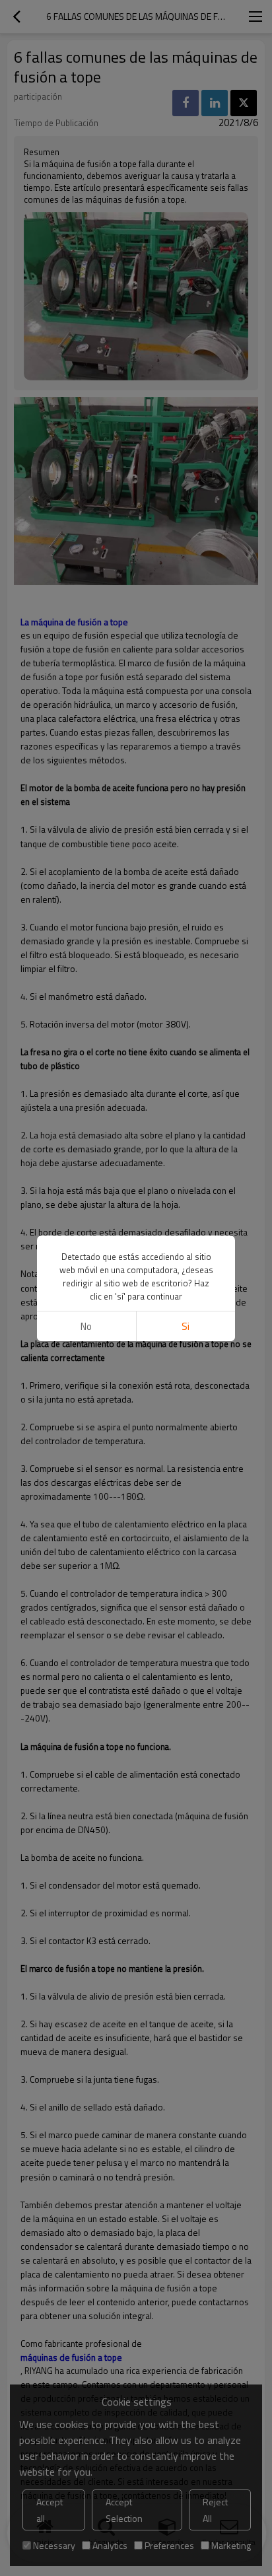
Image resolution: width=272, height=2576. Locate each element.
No (86, 1326)
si (186, 1326)
